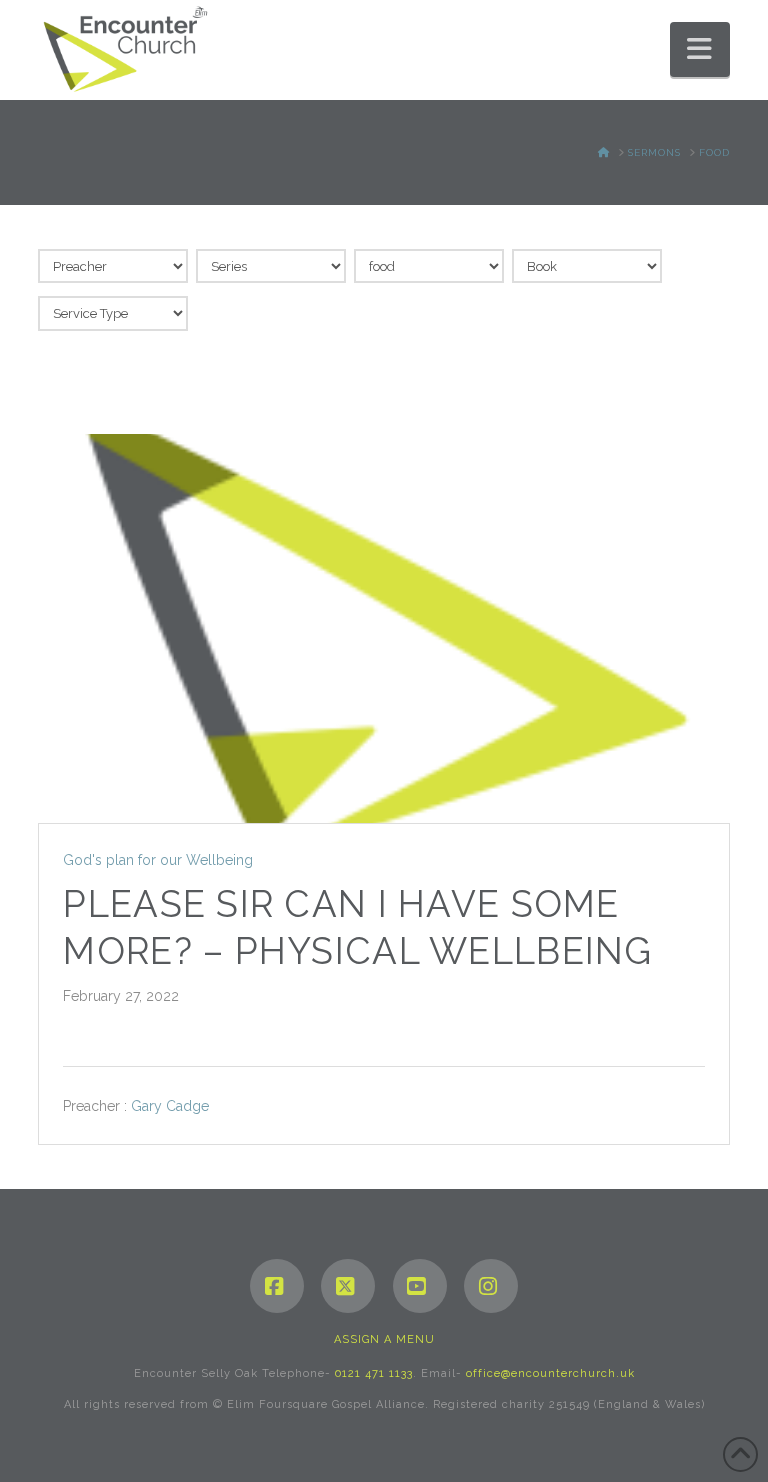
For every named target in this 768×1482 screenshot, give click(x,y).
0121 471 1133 (374, 1373)
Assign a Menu (384, 1339)
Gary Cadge (170, 1106)
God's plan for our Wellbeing (158, 860)
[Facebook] (277, 1286)
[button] (700, 49)
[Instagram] (491, 1286)
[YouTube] (420, 1286)
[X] (348, 1286)
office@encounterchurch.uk (550, 1373)
